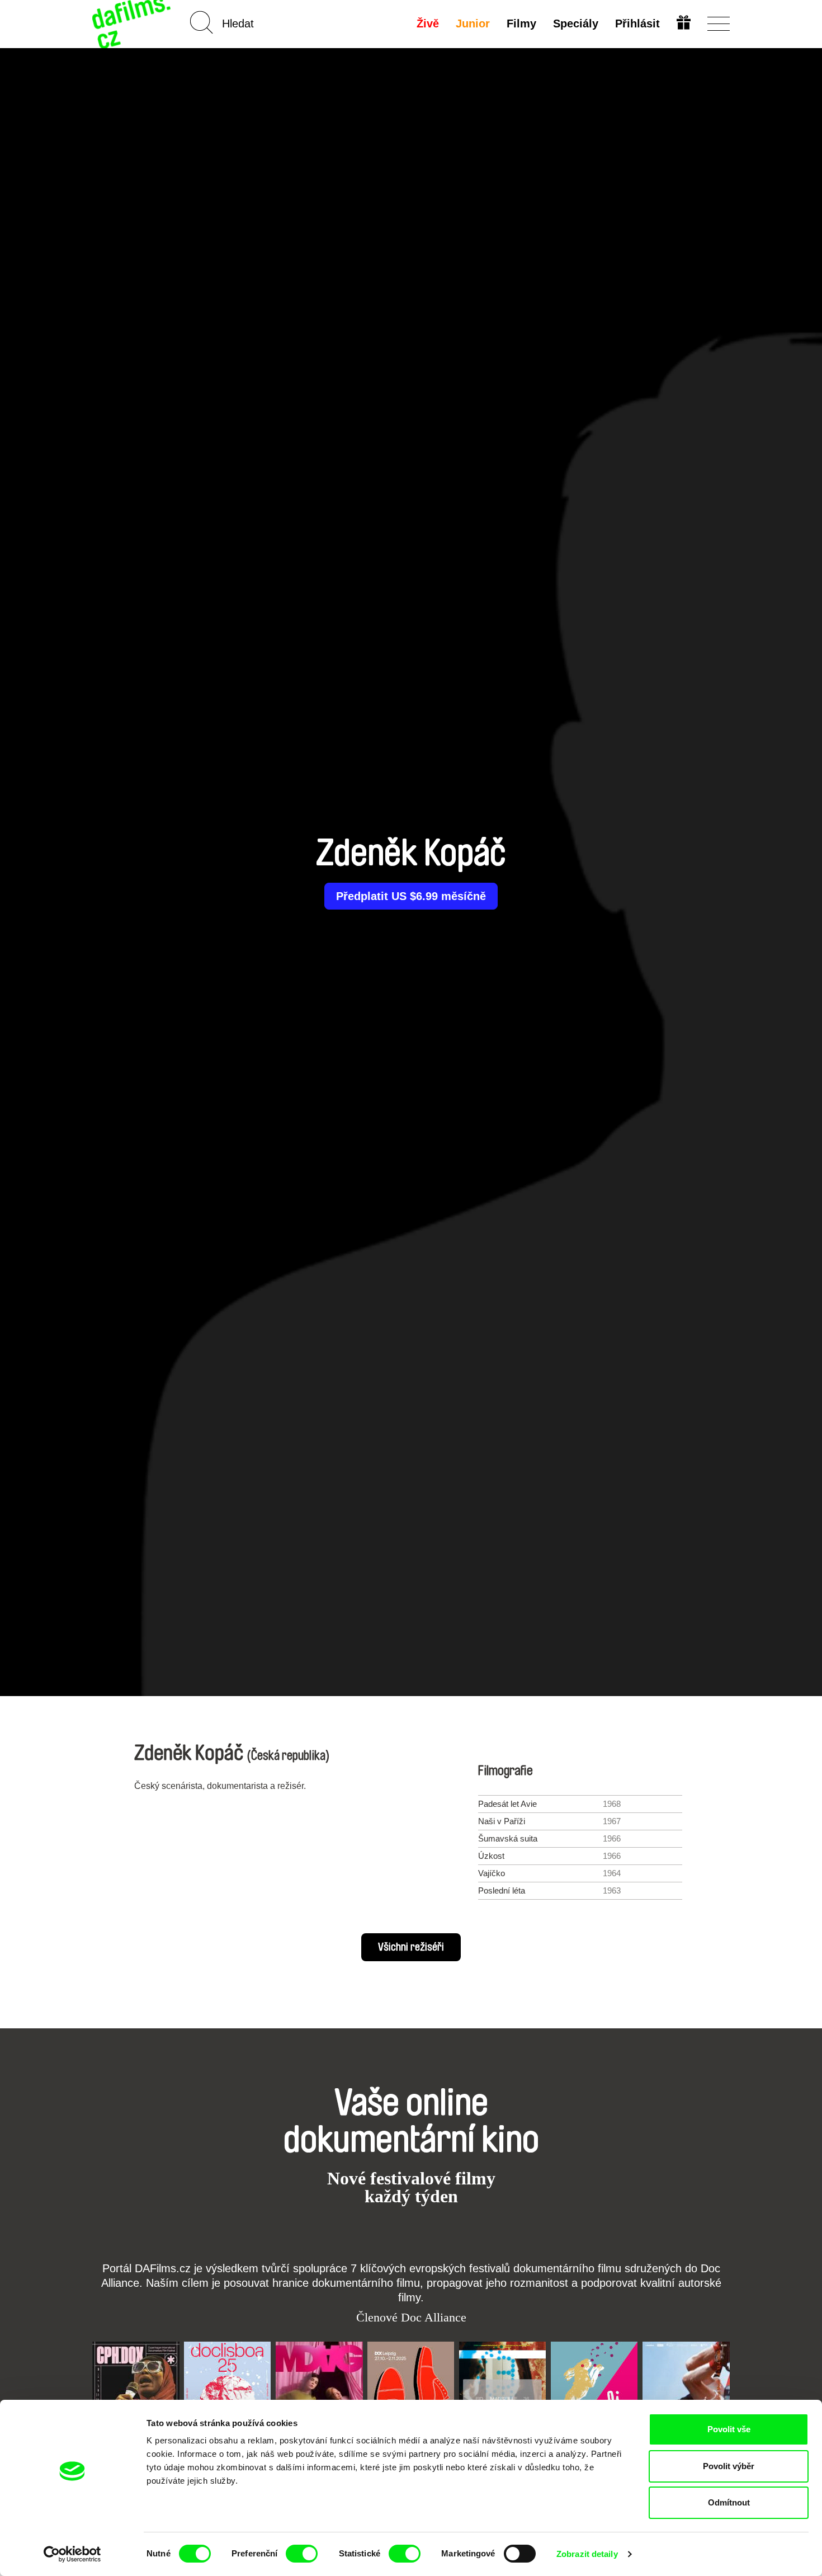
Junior (473, 23)
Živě (428, 23)
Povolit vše (729, 2429)
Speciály (576, 23)
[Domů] (133, 24)
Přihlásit (637, 23)
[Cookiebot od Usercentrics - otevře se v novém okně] (72, 2554)
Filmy (521, 23)
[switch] (302, 2554)
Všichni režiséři (411, 1947)
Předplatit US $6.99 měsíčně (411, 896)
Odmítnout (729, 2502)
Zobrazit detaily (587, 2554)
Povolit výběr (729, 2466)
